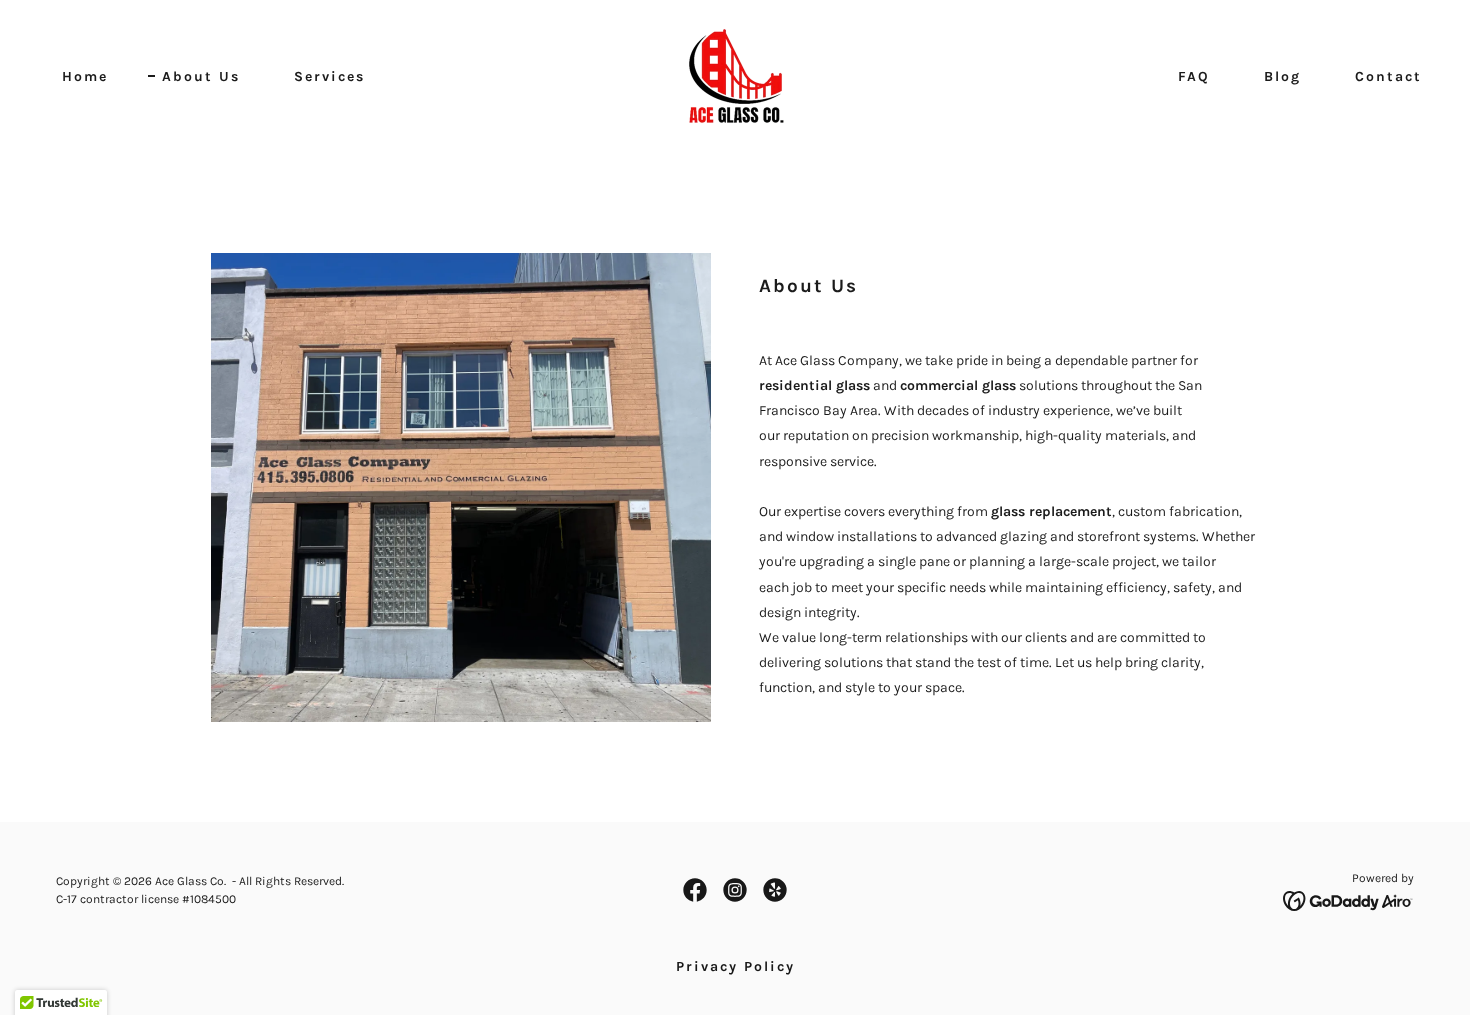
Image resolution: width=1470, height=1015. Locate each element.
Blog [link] (1282, 76)
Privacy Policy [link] (735, 966)
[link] (735, 75)
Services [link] (329, 76)
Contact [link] (1388, 76)
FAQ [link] (1194, 76)
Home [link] (85, 76)
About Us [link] (201, 76)
